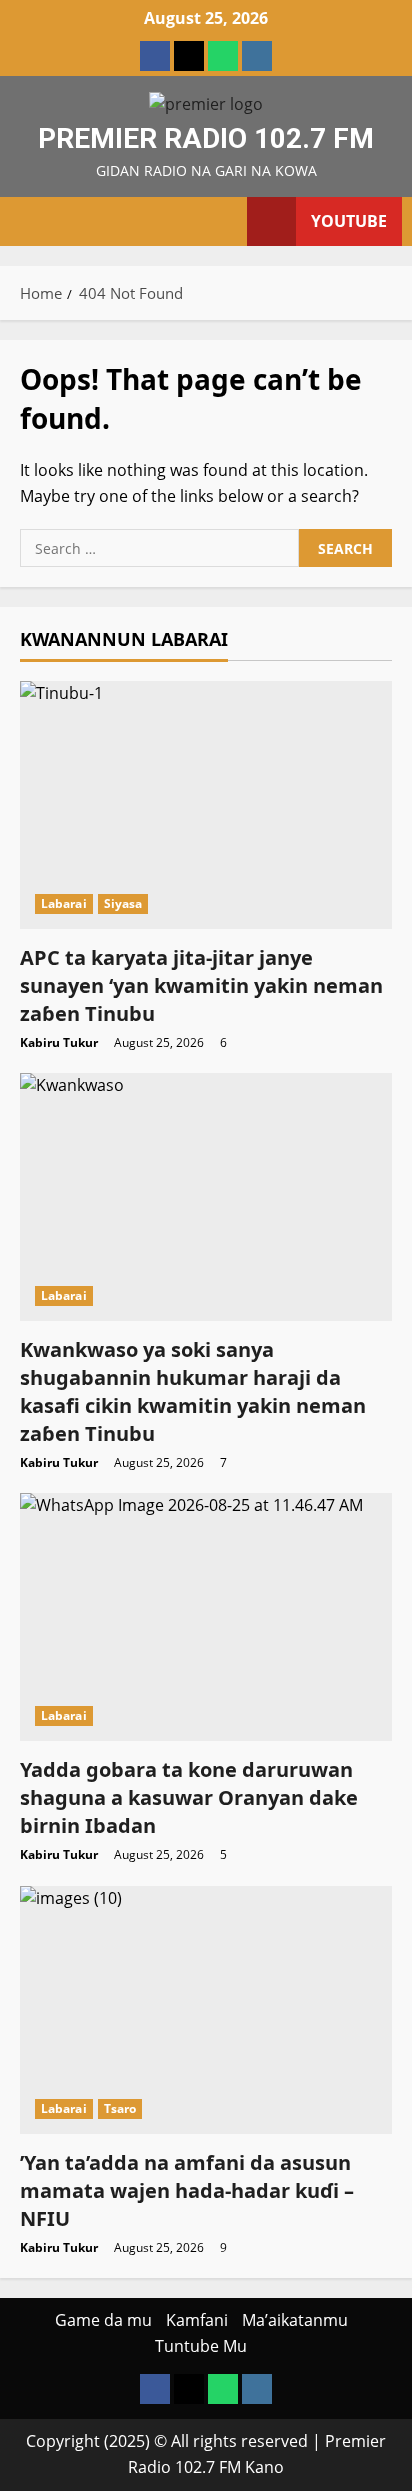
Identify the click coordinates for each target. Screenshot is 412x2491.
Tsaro (120, 2108)
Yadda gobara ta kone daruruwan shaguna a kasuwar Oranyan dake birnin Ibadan (189, 1797)
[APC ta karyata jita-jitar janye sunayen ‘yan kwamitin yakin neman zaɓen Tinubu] (206, 805)
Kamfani (197, 2320)
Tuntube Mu (201, 2346)
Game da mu (103, 2320)
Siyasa (123, 903)
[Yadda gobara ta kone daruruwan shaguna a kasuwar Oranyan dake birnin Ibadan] (206, 1617)
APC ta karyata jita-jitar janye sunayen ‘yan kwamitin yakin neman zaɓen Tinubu (201, 985)
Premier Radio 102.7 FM (206, 138)
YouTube (349, 221)
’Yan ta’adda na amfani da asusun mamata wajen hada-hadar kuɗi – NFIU (187, 2190)
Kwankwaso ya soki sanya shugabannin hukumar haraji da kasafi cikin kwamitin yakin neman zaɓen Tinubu (193, 1391)
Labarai (64, 903)
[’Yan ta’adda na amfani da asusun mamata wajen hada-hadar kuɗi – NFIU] (206, 2010)
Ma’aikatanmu (295, 2320)
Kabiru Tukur (59, 1042)
